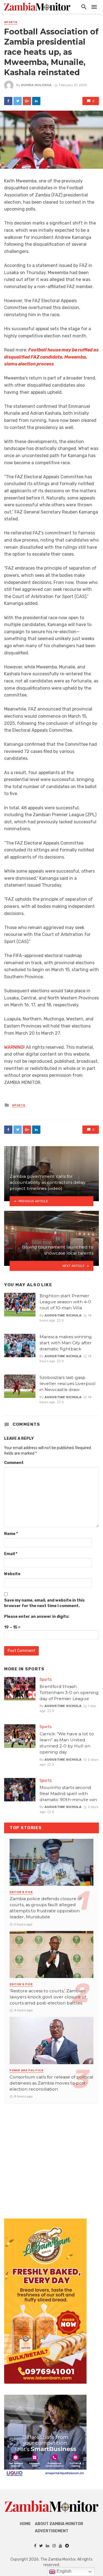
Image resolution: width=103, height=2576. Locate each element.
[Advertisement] (51, 2156)
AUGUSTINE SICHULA (63, 1315)
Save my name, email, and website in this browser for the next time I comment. (44, 1603)
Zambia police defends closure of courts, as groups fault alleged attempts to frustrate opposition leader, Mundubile (46, 1908)
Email (11, 1554)
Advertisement (52, 2531)
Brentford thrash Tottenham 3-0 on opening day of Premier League (69, 1693)
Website (12, 1574)
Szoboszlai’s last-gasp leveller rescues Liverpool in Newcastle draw (68, 1383)
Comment (14, 1463)
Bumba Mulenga (36, 85)
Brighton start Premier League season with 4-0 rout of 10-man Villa (65, 1302)
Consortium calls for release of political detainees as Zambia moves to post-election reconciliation (51, 2083)
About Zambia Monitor (59, 2524)
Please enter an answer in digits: (37, 1617)
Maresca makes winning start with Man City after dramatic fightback (66, 1343)
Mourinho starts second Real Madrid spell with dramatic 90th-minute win (68, 1794)
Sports (11, 22)
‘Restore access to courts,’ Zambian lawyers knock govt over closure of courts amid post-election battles (48, 1997)
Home (25, 2524)
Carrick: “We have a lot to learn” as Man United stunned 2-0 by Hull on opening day (67, 1743)
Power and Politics (27, 2070)
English (63, 2571)
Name (11, 1534)
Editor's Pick (21, 1892)
